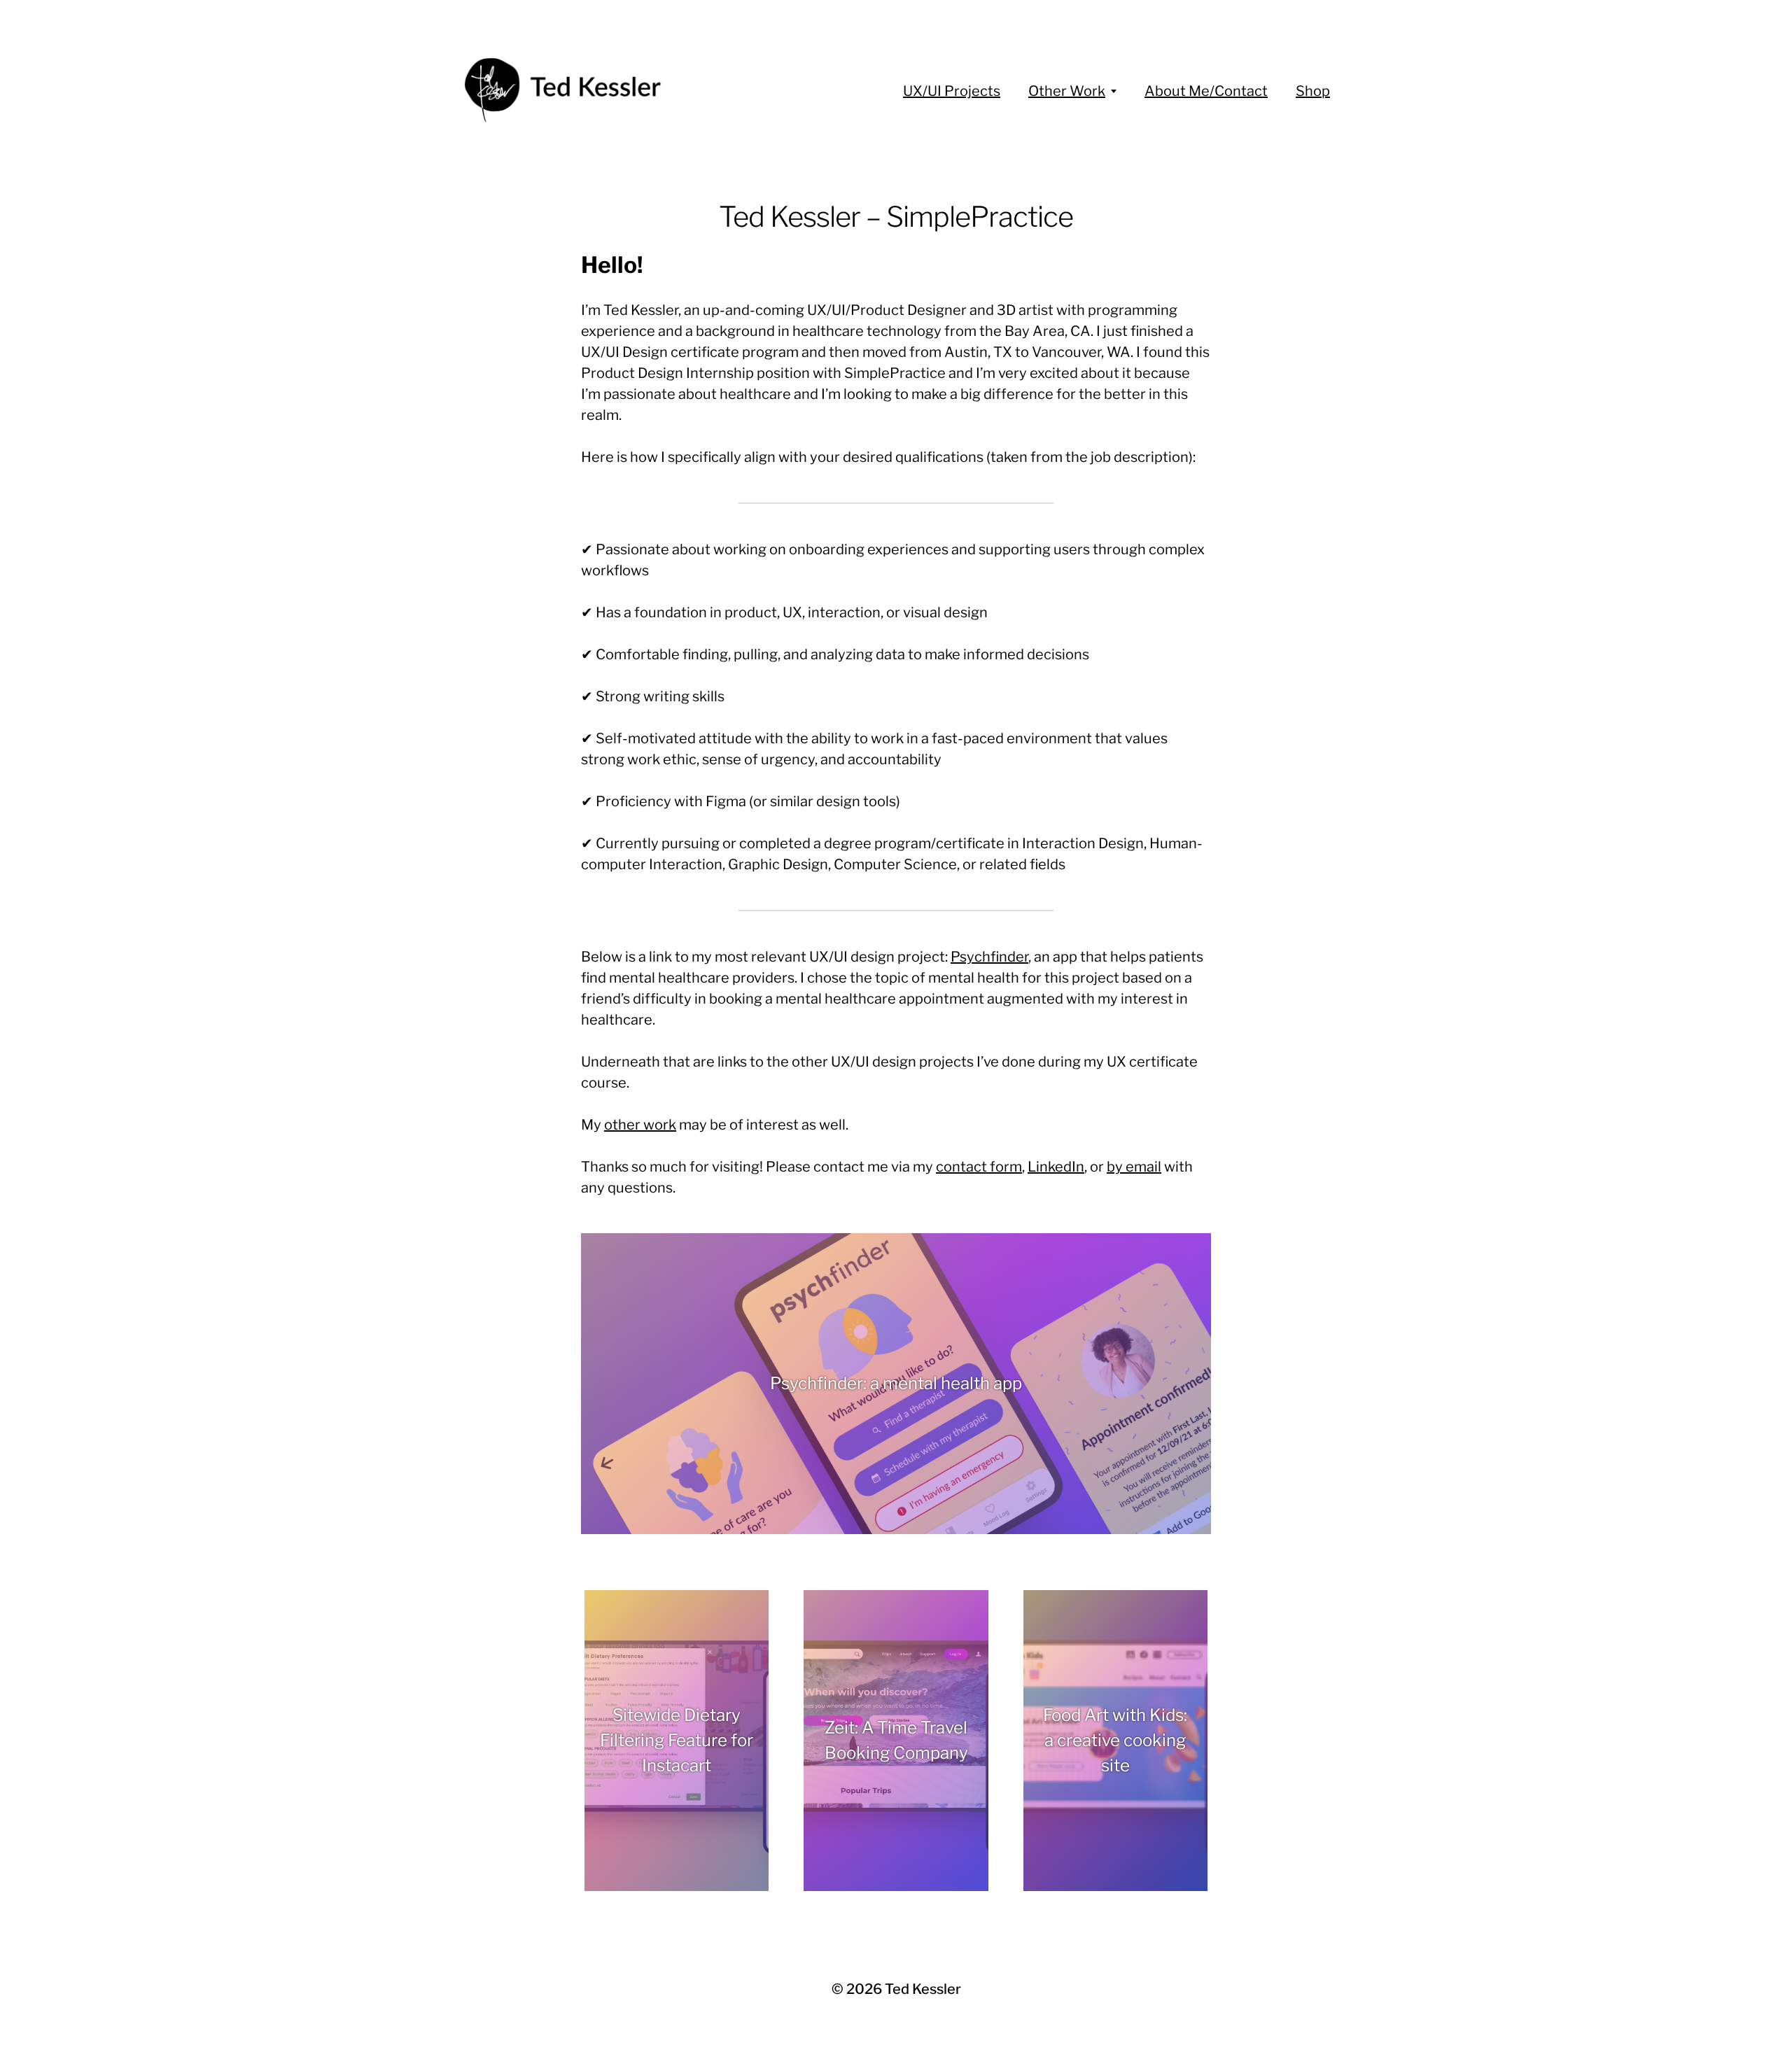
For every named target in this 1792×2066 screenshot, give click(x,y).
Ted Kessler (923, 1989)
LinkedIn (1056, 1167)
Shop (1313, 91)
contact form (979, 1167)
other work (640, 1125)
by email (1134, 1167)
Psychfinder (989, 957)
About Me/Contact (1206, 91)
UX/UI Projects (952, 91)
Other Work (1067, 91)
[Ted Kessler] (567, 91)
